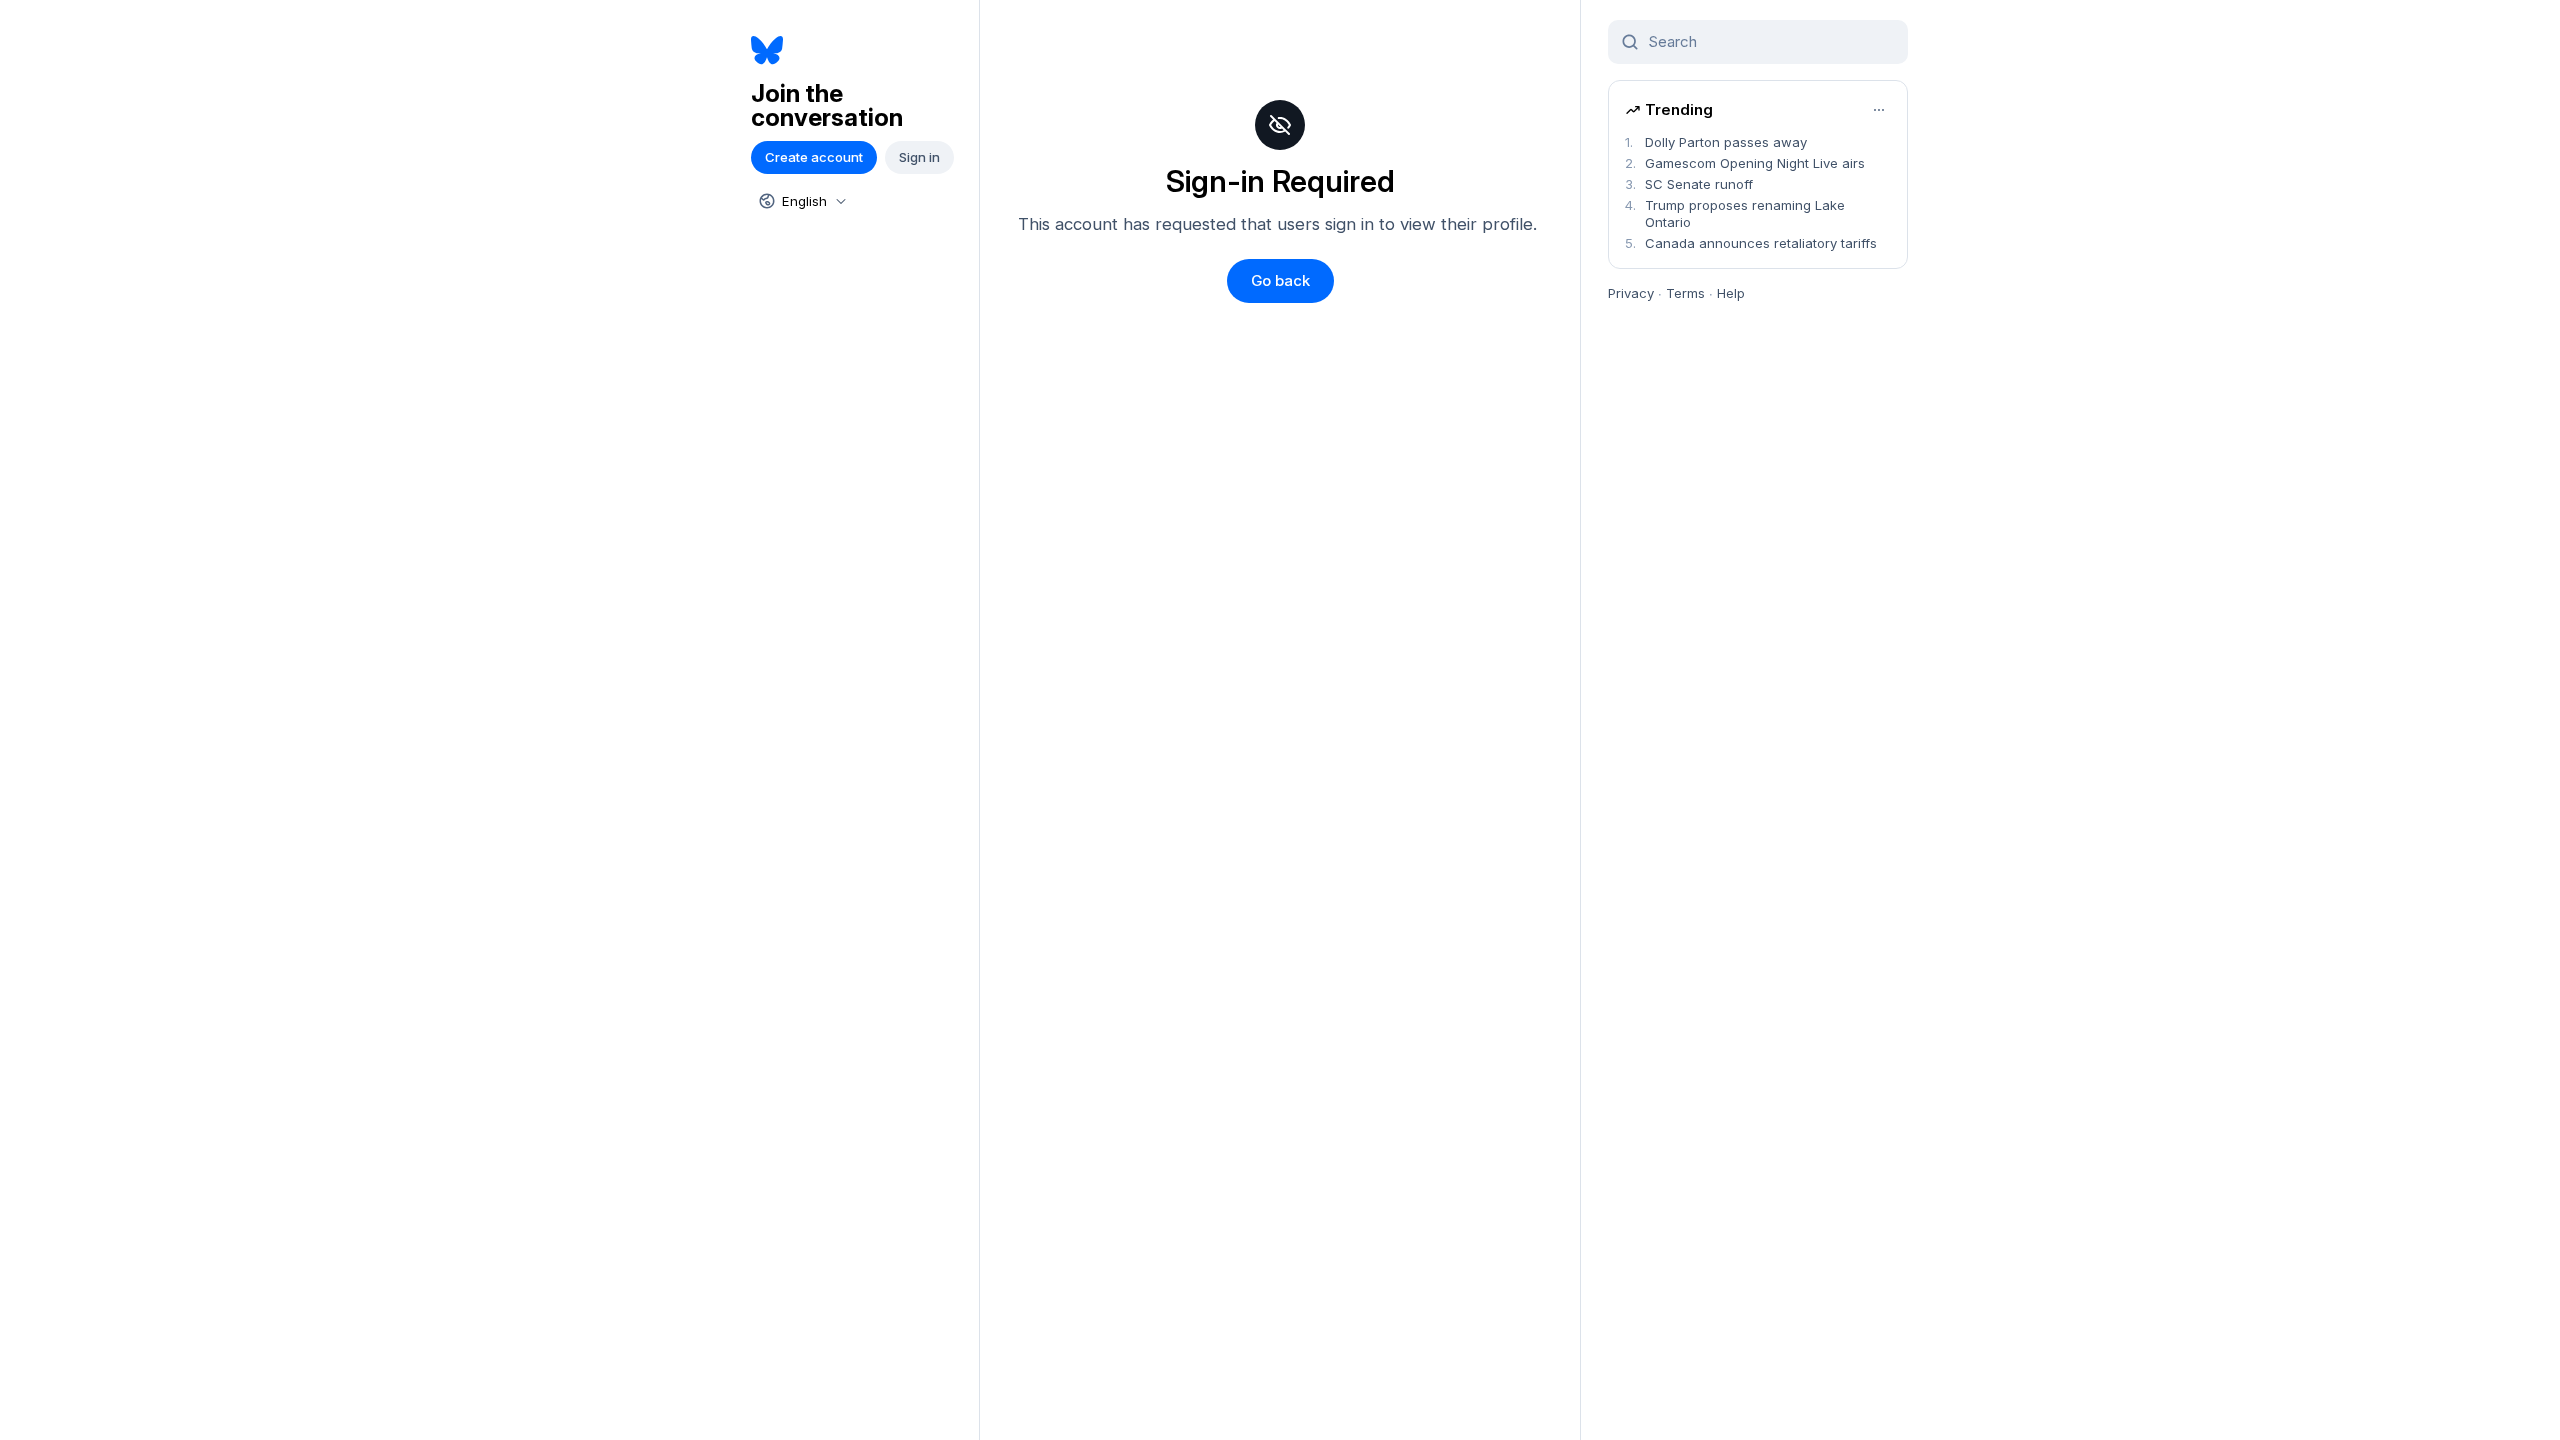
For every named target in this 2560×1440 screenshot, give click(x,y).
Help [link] (1731, 293)
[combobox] (801, 201)
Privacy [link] (1631, 293)
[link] (857, 50)
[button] (1280, 281)
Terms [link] (1685, 293)
